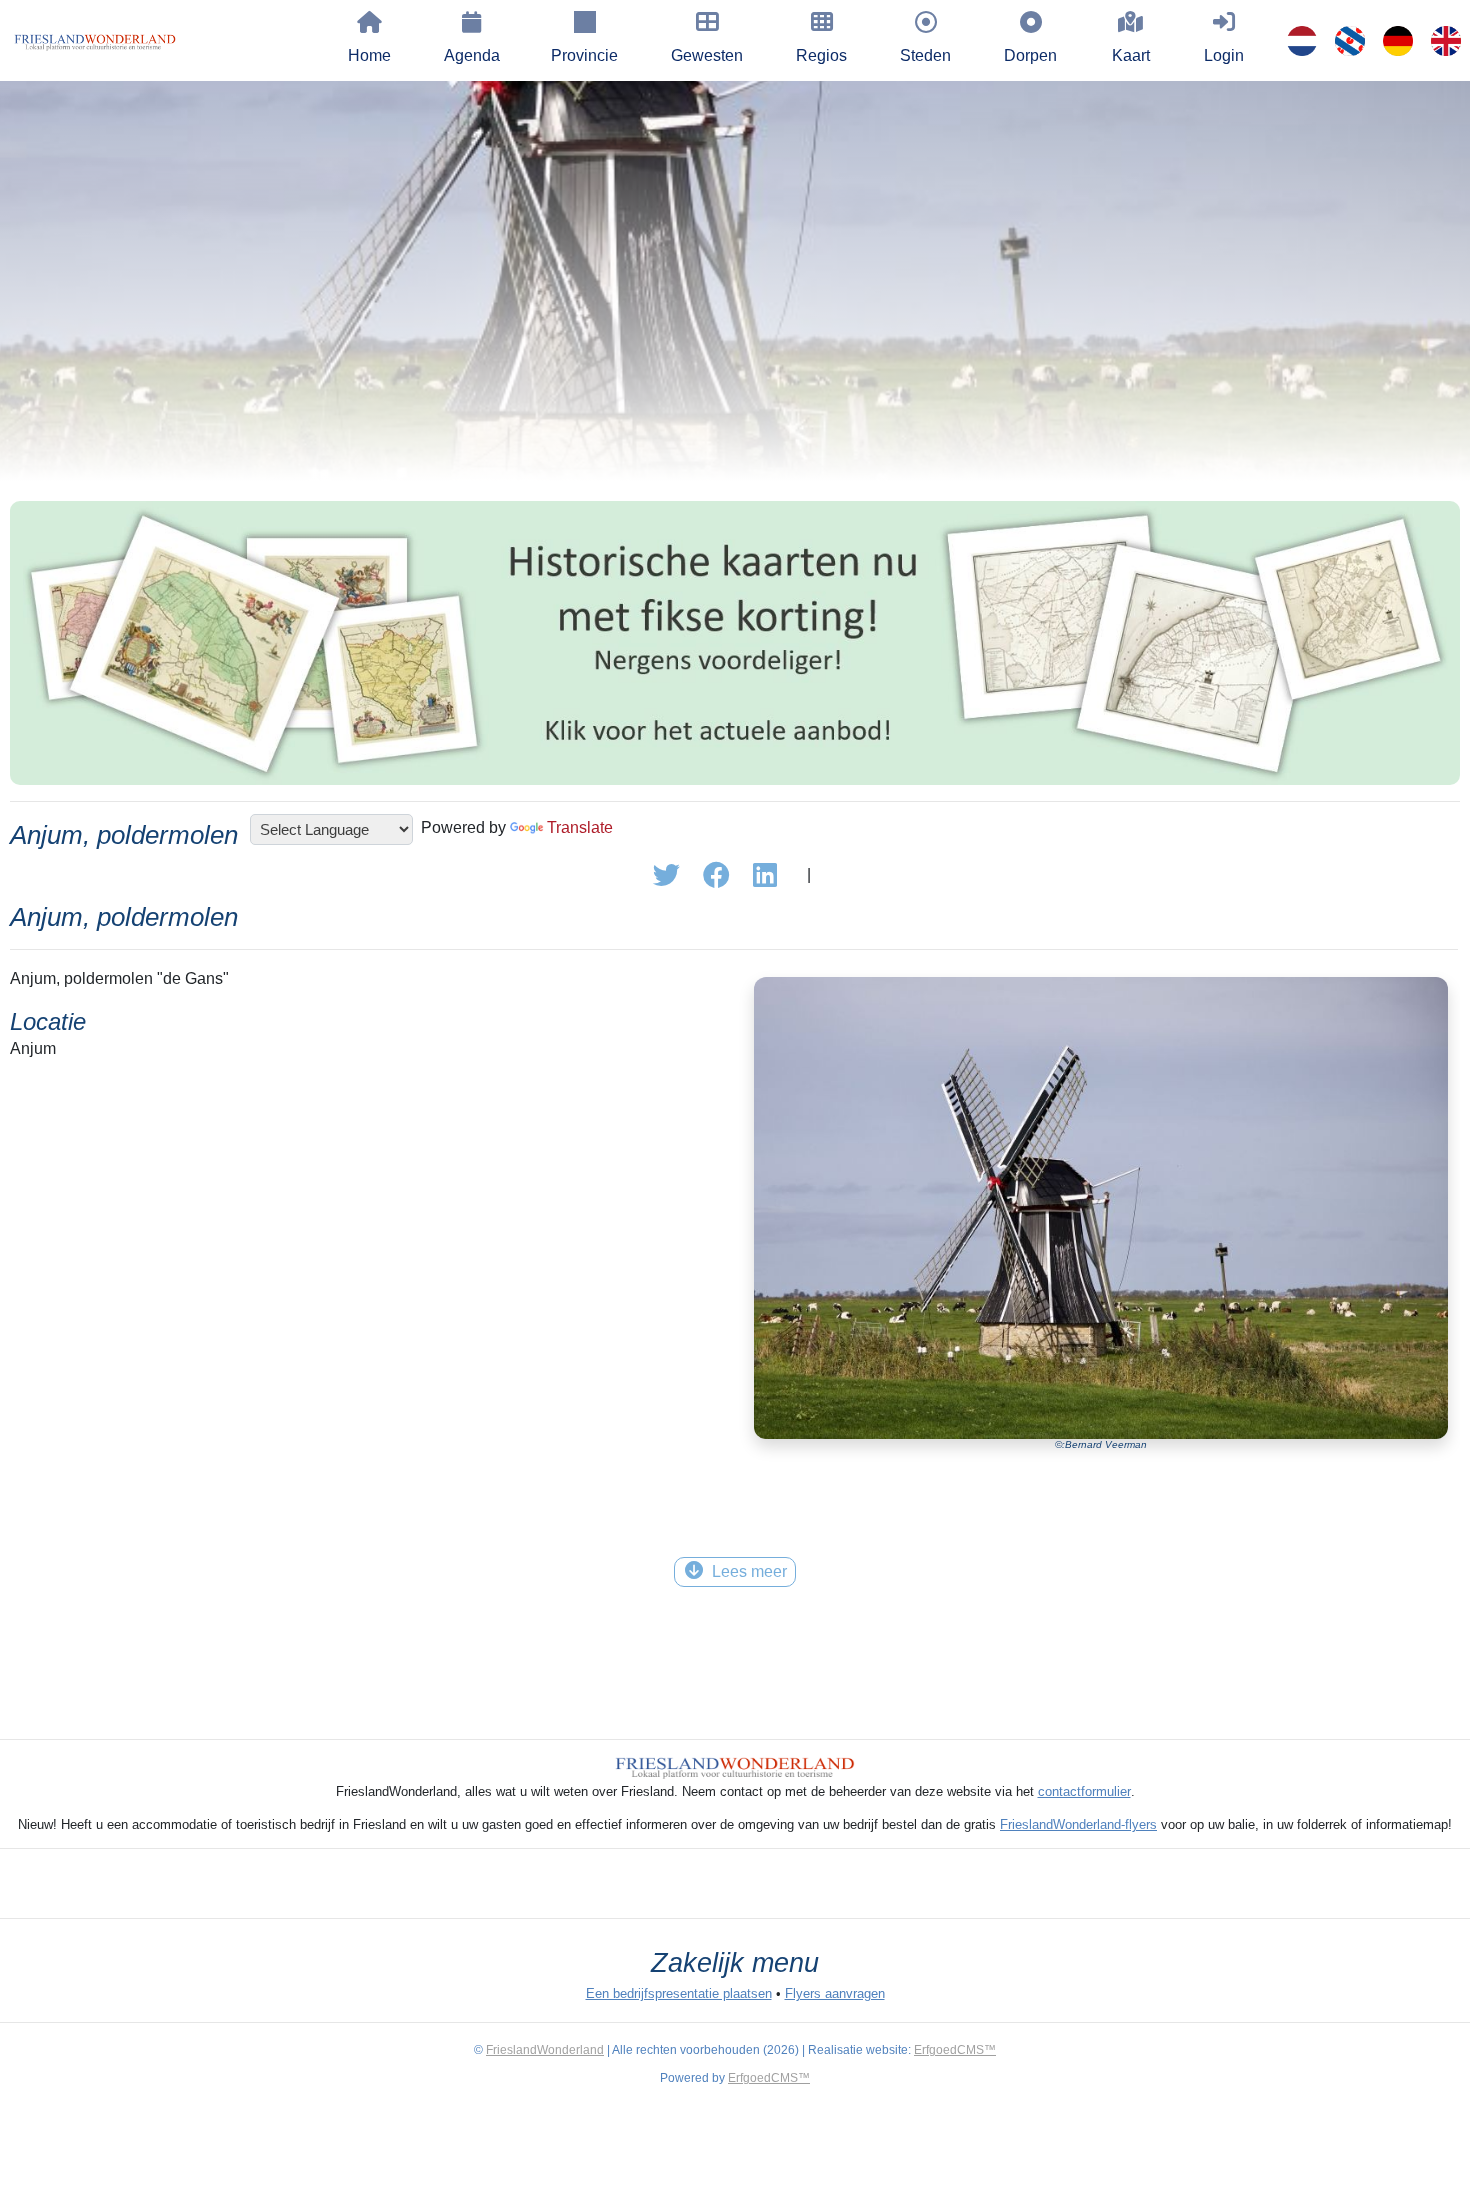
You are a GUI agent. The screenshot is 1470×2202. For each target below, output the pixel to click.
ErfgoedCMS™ (955, 2050)
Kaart (1131, 55)
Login (1224, 55)
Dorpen (1030, 55)
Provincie (584, 55)
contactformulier (1084, 1791)
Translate (580, 827)
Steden (925, 55)
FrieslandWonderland (545, 2050)
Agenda (472, 55)
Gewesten (707, 55)
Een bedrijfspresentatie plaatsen (679, 1993)
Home (369, 55)
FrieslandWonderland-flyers (1078, 1824)
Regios (821, 55)
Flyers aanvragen (835, 1993)
